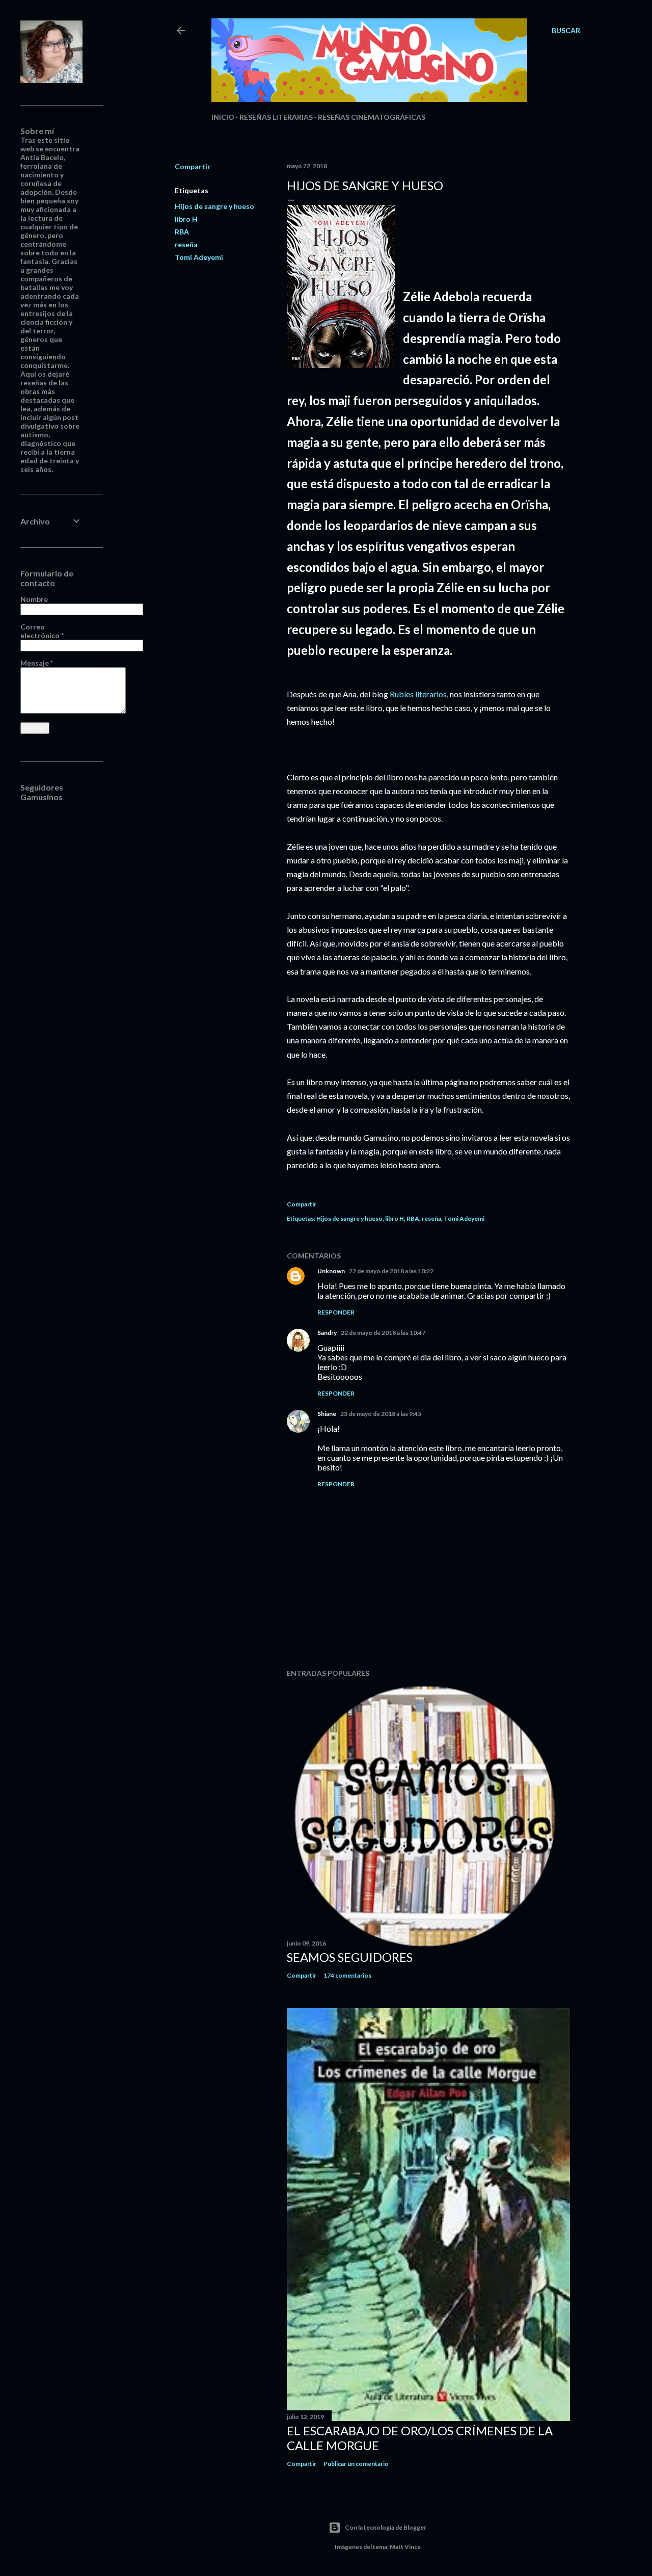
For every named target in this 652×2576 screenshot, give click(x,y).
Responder (336, 1312)
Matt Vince (405, 2547)
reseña (186, 244)
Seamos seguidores (350, 1957)
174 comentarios (347, 1975)
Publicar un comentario (356, 2464)
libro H (186, 219)
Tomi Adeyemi (199, 257)
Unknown (331, 1271)
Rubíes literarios (418, 694)
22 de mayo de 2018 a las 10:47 (383, 1333)
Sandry (327, 1333)
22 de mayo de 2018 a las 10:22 (391, 1271)
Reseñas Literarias (276, 117)
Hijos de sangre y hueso (214, 206)
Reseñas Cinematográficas (372, 117)
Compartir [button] (193, 166)
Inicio (223, 117)
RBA (182, 232)
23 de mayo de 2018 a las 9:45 (381, 1414)
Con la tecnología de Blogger (386, 2527)
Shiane (327, 1414)
